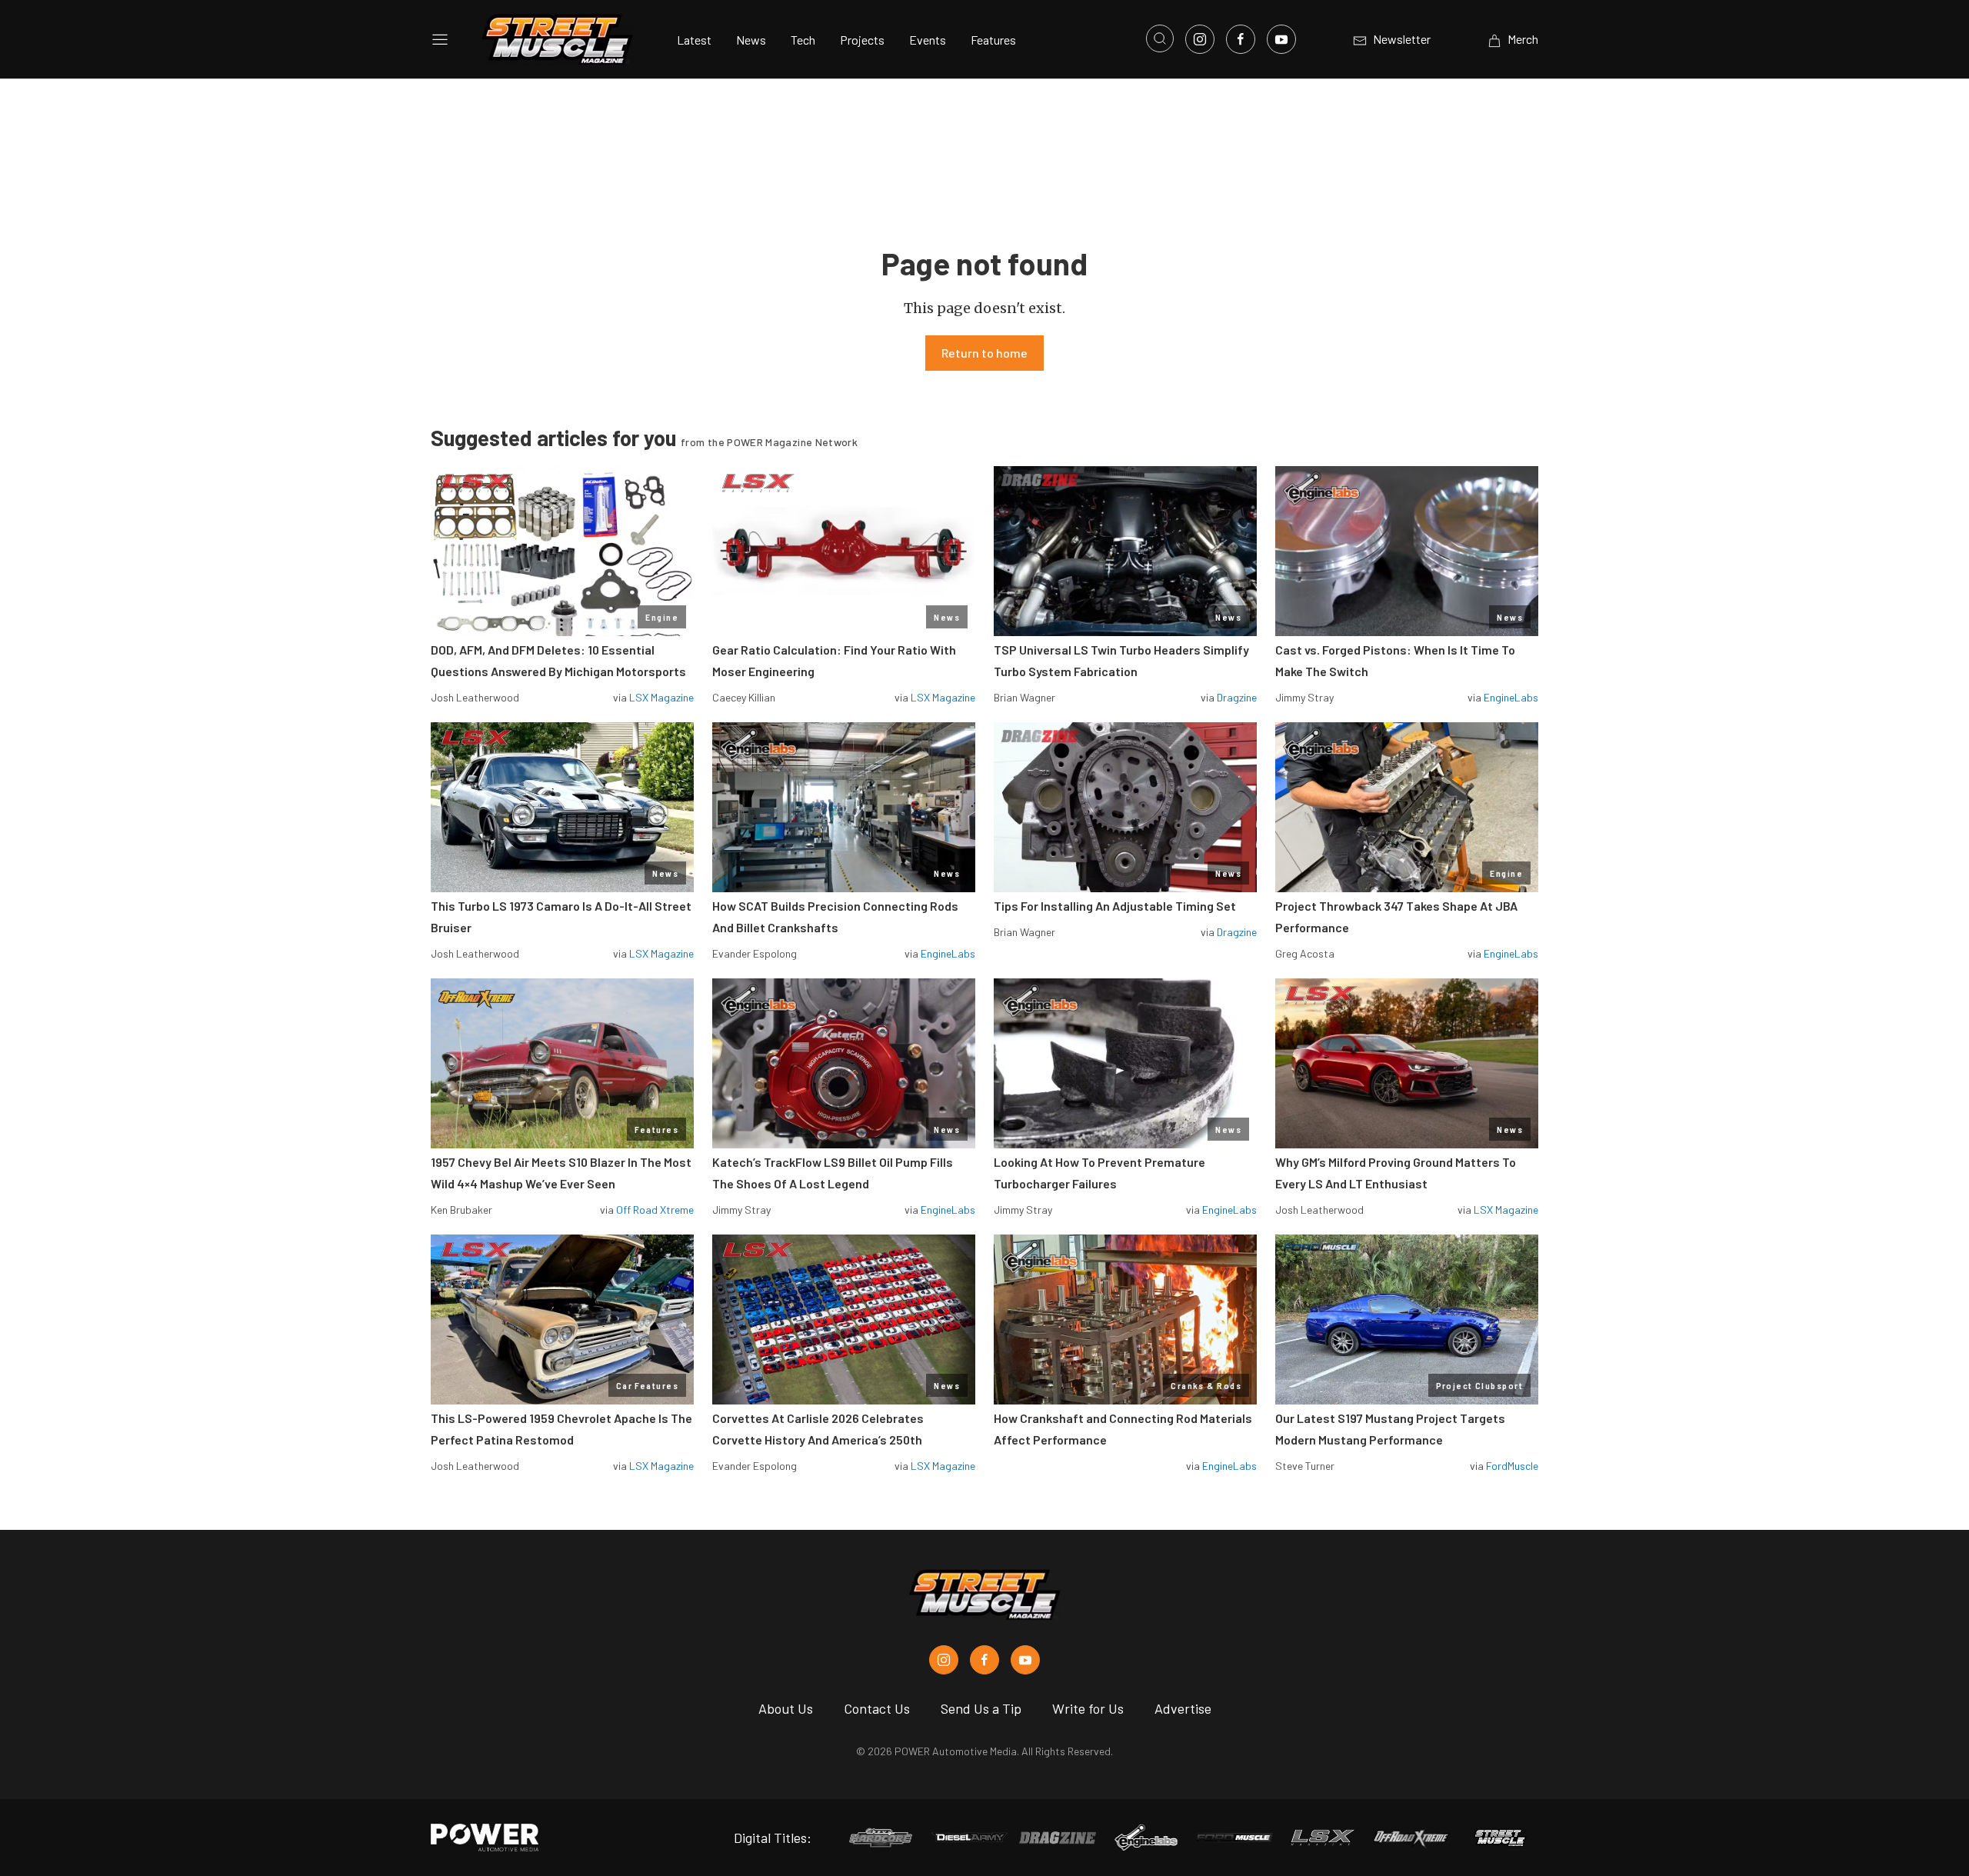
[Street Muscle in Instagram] (944, 1660)
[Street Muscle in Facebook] (984, 1660)
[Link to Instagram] (1200, 39)
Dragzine (1237, 697)
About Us (786, 1708)
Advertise (1183, 1708)
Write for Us (1088, 1708)
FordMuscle (1512, 1466)
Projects (862, 40)
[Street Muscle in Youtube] (1025, 1660)
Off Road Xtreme (655, 1210)
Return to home (984, 353)
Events (928, 40)
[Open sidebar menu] (440, 39)
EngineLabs (1511, 697)
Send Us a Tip (981, 1708)
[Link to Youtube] (1281, 39)
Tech (803, 40)
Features (993, 40)
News (751, 40)
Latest (694, 40)
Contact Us (877, 1708)
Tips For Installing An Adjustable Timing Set (1115, 906)
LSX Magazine (661, 697)
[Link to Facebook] (1241, 39)
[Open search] (1160, 38)
